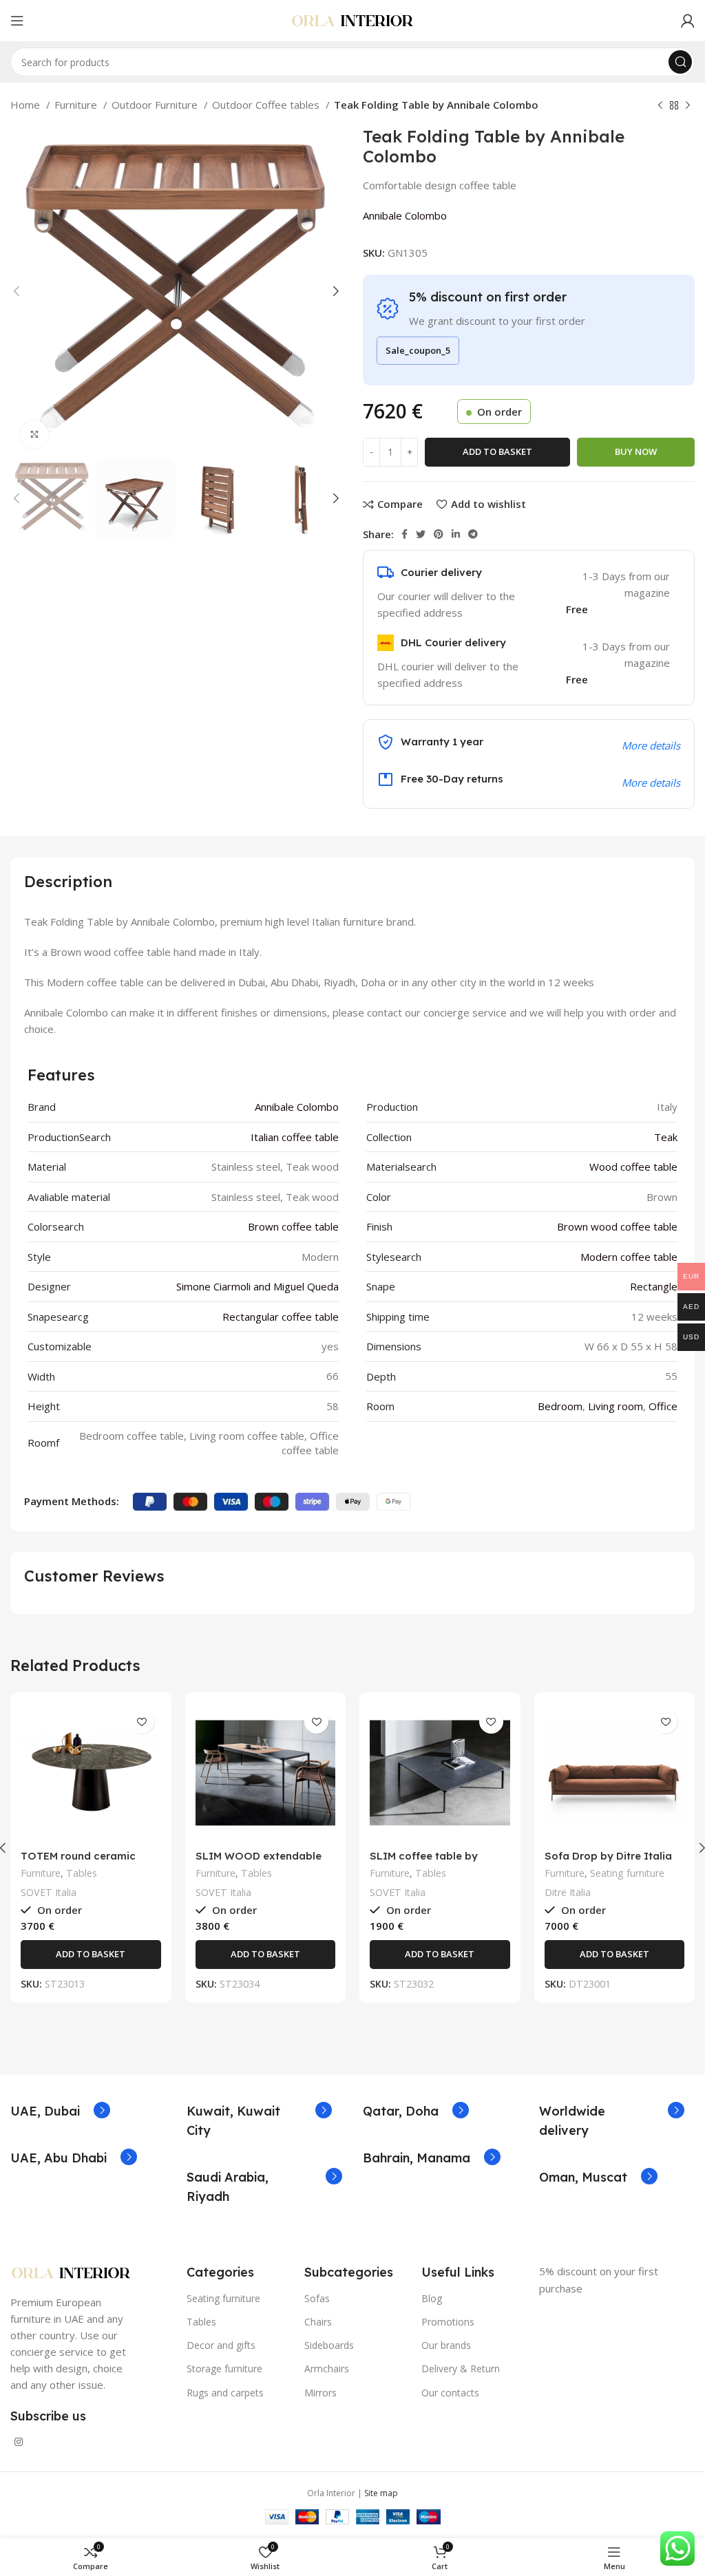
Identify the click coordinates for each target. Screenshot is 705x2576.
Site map (381, 2493)
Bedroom (560, 1406)
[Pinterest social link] (439, 534)
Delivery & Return (461, 2369)
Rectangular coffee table (281, 1317)
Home (27, 105)
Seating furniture (627, 1873)
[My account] (688, 21)
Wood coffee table (633, 1167)
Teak (666, 1137)
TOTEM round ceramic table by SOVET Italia (78, 1862)
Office (663, 1406)
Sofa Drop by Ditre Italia (608, 1856)
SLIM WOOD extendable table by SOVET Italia (259, 1862)
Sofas (317, 2298)
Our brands (446, 2345)
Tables (82, 1873)
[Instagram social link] (19, 2442)
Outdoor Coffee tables (267, 105)
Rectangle (654, 1286)
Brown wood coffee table (617, 1226)
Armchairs (327, 2369)
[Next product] (688, 106)
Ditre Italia (568, 1892)
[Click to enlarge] (34, 434)
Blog (432, 2298)
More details (651, 783)
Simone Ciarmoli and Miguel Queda (257, 1286)
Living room (615, 1406)
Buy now (636, 451)
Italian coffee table (295, 1137)
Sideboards (329, 2345)
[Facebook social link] (404, 534)
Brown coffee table (293, 1226)
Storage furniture (224, 2369)
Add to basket (497, 451)
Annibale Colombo (405, 215)
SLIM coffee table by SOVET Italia (424, 1862)
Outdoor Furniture (156, 105)
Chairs (318, 2322)
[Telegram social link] (473, 534)
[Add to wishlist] (142, 1722)
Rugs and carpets (225, 2393)
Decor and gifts (221, 2345)
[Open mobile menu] (17, 21)
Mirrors (320, 2393)
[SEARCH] (680, 62)
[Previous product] (660, 106)
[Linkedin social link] (456, 534)
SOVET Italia (49, 1892)
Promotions (448, 2322)
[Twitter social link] (421, 534)
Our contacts (450, 2393)
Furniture (77, 105)
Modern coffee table (629, 1257)
